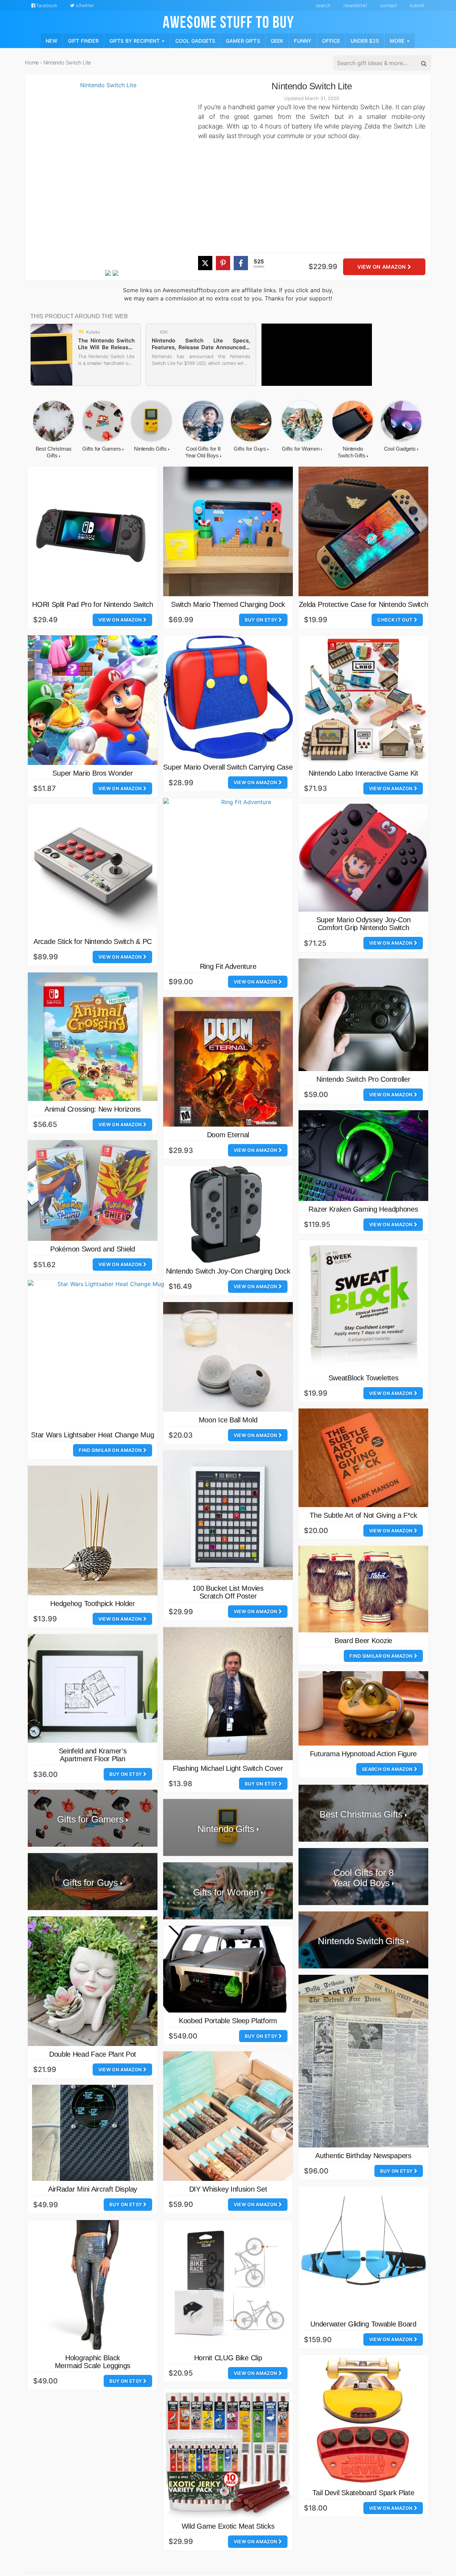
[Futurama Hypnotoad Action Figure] (363, 1708)
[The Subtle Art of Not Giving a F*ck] (363, 1458)
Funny (303, 40)
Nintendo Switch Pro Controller (363, 1079)
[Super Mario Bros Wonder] (93, 700)
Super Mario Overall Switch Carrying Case (228, 767)
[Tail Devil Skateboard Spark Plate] (363, 2420)
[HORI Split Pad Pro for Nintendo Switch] (93, 531)
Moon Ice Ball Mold (228, 1420)
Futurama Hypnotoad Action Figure (363, 1754)
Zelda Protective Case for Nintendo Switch (364, 604)
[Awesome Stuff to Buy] (228, 21)
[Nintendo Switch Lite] (105, 175)
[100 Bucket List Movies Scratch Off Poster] (228, 1515)
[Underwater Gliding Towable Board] (363, 2251)
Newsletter (355, 5)
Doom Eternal (228, 1135)
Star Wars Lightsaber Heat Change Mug (92, 1435)
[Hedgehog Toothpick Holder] (93, 1531)
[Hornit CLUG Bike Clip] (228, 2285)
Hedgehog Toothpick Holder (93, 1604)
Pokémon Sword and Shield (93, 1249)
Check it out (395, 620)
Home (32, 62)
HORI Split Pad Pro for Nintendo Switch (93, 604)
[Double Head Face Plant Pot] (93, 1981)
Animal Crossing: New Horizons (93, 1109)
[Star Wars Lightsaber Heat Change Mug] (108, 1353)
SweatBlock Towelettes (364, 1378)
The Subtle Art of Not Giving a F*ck (363, 1515)
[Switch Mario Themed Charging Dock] (228, 531)
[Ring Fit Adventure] (243, 878)
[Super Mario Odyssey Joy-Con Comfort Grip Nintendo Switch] (363, 858)
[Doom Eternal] (228, 1062)
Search (323, 5)
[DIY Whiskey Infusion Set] (228, 2116)
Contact (388, 5)
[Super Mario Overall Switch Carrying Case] (228, 697)
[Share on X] (205, 263)
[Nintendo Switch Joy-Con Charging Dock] (228, 1214)
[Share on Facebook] (241, 263)
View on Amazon (382, 267)
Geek (277, 40)
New (51, 40)
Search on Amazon (388, 1769)
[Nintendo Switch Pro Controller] (363, 1015)
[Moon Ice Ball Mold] (228, 1357)
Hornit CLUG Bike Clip (228, 2358)
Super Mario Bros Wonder (92, 773)
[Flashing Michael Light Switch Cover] (228, 1694)
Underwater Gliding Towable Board (363, 2324)
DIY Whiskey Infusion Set (228, 2189)
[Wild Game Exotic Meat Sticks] (228, 2453)
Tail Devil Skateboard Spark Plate (363, 2493)
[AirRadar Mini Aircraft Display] (93, 2133)
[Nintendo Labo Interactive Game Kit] (363, 700)
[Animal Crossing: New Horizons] (93, 1037)
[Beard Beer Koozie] (363, 1589)
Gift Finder (83, 40)
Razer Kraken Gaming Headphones (363, 1209)
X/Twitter (84, 5)
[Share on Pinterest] (223, 263)
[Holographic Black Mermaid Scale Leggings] (93, 2285)
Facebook (46, 5)
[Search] (423, 63)
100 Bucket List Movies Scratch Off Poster (228, 1592)
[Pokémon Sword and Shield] (93, 1191)
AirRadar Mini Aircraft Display (93, 2189)
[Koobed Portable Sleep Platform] (228, 1969)
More (398, 40)
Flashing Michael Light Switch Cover (228, 1768)
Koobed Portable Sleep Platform (228, 2021)
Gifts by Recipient (135, 40)
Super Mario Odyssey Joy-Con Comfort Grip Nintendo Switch (364, 924)
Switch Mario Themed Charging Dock (228, 604)
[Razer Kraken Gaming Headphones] (363, 1156)
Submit (417, 5)
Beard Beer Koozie (363, 1641)
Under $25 (365, 40)
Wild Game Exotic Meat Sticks (228, 2526)
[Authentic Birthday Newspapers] (363, 2061)
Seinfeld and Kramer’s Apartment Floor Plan (93, 1755)
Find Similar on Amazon (111, 1450)
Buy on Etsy (262, 620)
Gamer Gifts (243, 40)
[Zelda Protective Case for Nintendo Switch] (363, 531)
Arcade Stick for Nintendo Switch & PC (93, 941)
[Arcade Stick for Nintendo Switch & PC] (93, 869)
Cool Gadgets (195, 40)
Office (331, 40)
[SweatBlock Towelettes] (363, 1305)
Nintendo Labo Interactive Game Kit (363, 773)
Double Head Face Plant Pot (93, 2054)
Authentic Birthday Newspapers (363, 2156)
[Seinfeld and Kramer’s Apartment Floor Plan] (93, 1688)
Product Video (113, 278)
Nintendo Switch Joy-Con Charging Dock (228, 1271)
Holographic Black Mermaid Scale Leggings (93, 2362)
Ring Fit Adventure (228, 966)
